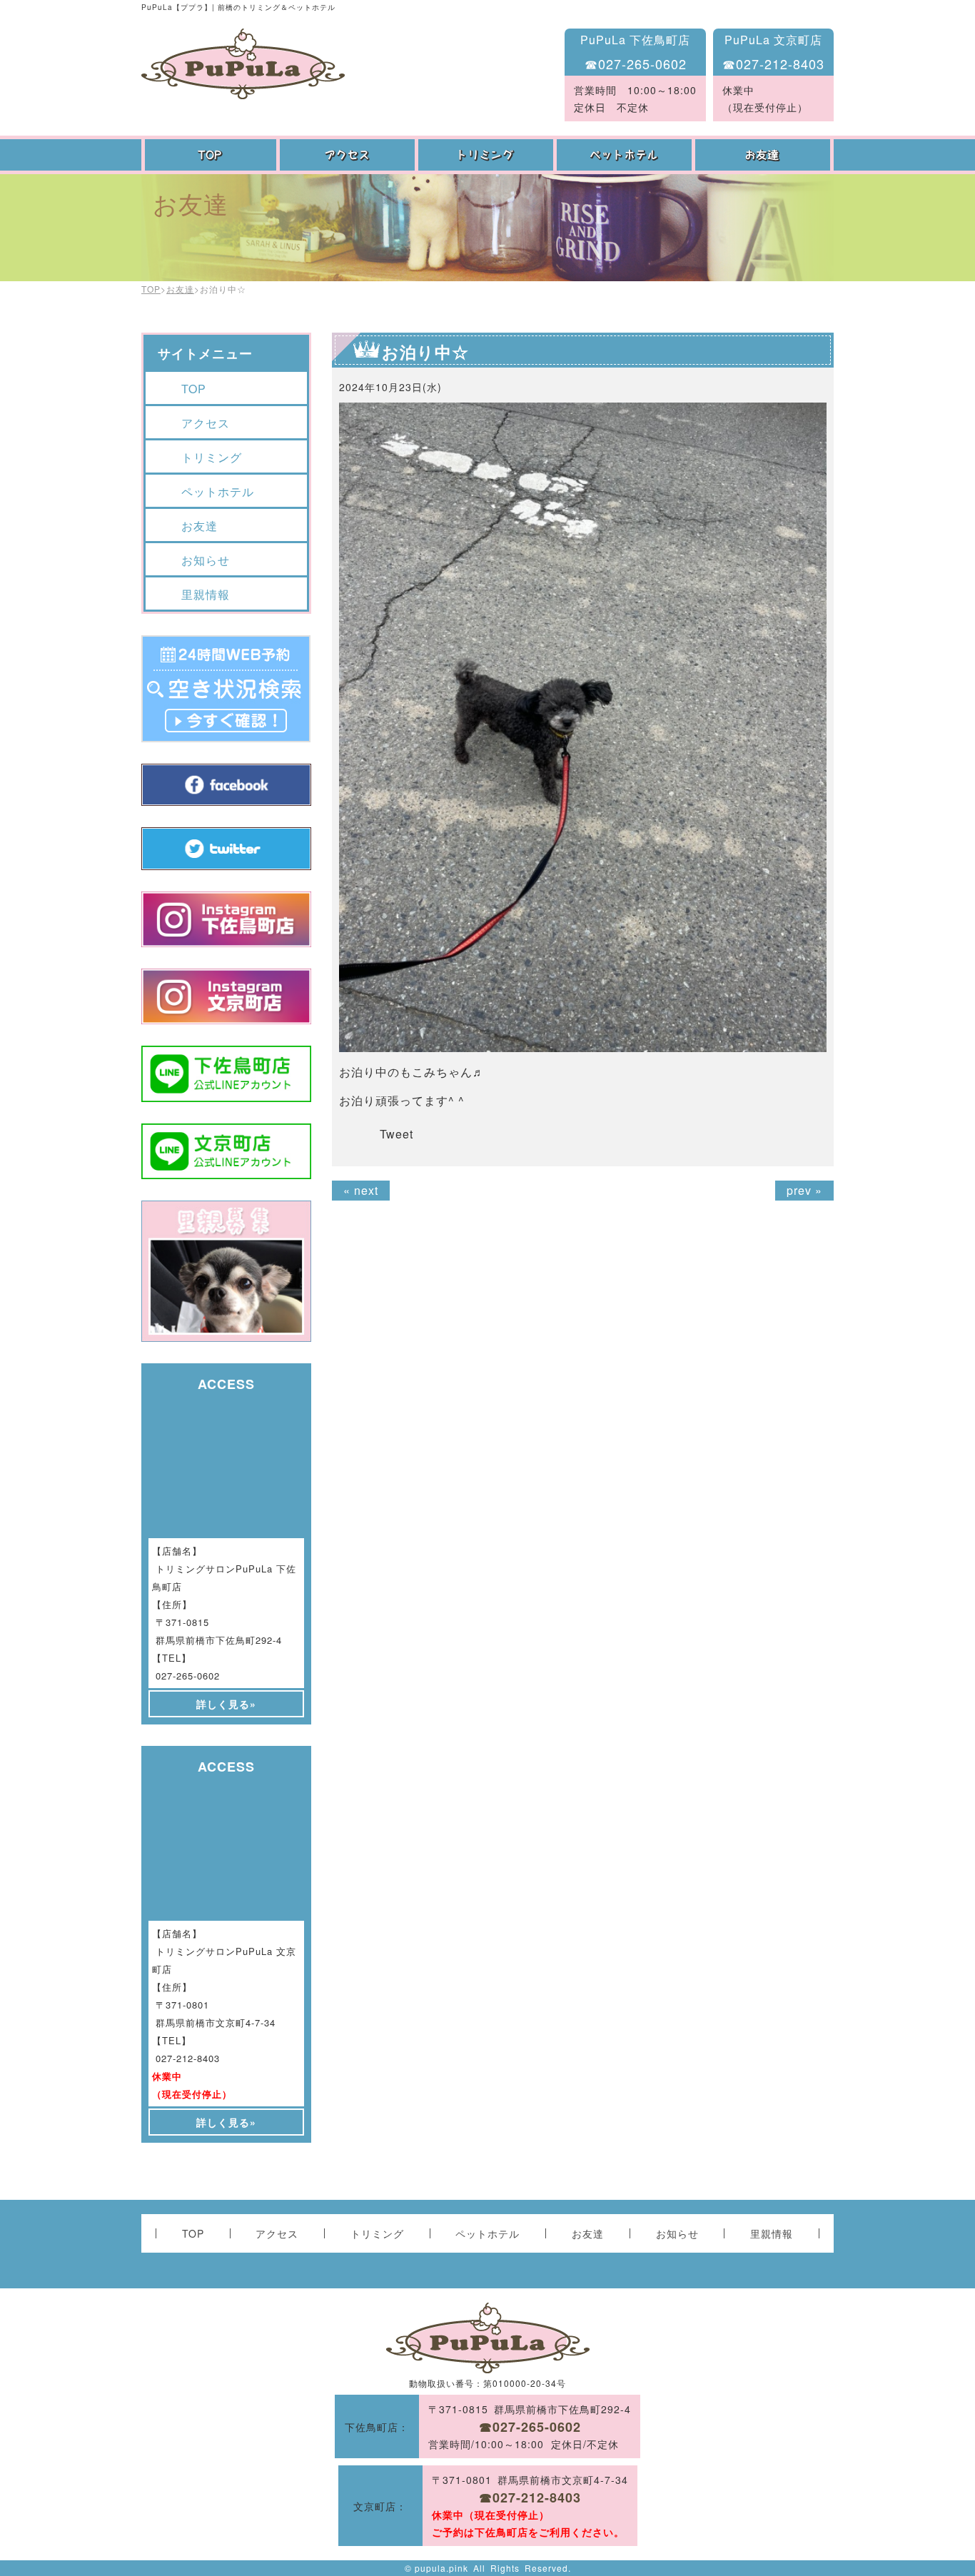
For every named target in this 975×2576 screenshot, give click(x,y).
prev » (804, 1190)
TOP (211, 155)
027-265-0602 (188, 1676)
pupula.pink (441, 2568)
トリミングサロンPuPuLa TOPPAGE (243, 64)
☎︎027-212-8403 (773, 64)
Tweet (396, 1134)
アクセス (349, 155)
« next (361, 1190)
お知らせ (206, 560)
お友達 (764, 155)
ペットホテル (626, 155)
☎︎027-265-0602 (636, 64)
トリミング (487, 155)
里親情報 (206, 594)
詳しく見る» (226, 1704)
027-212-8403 (188, 2058)
